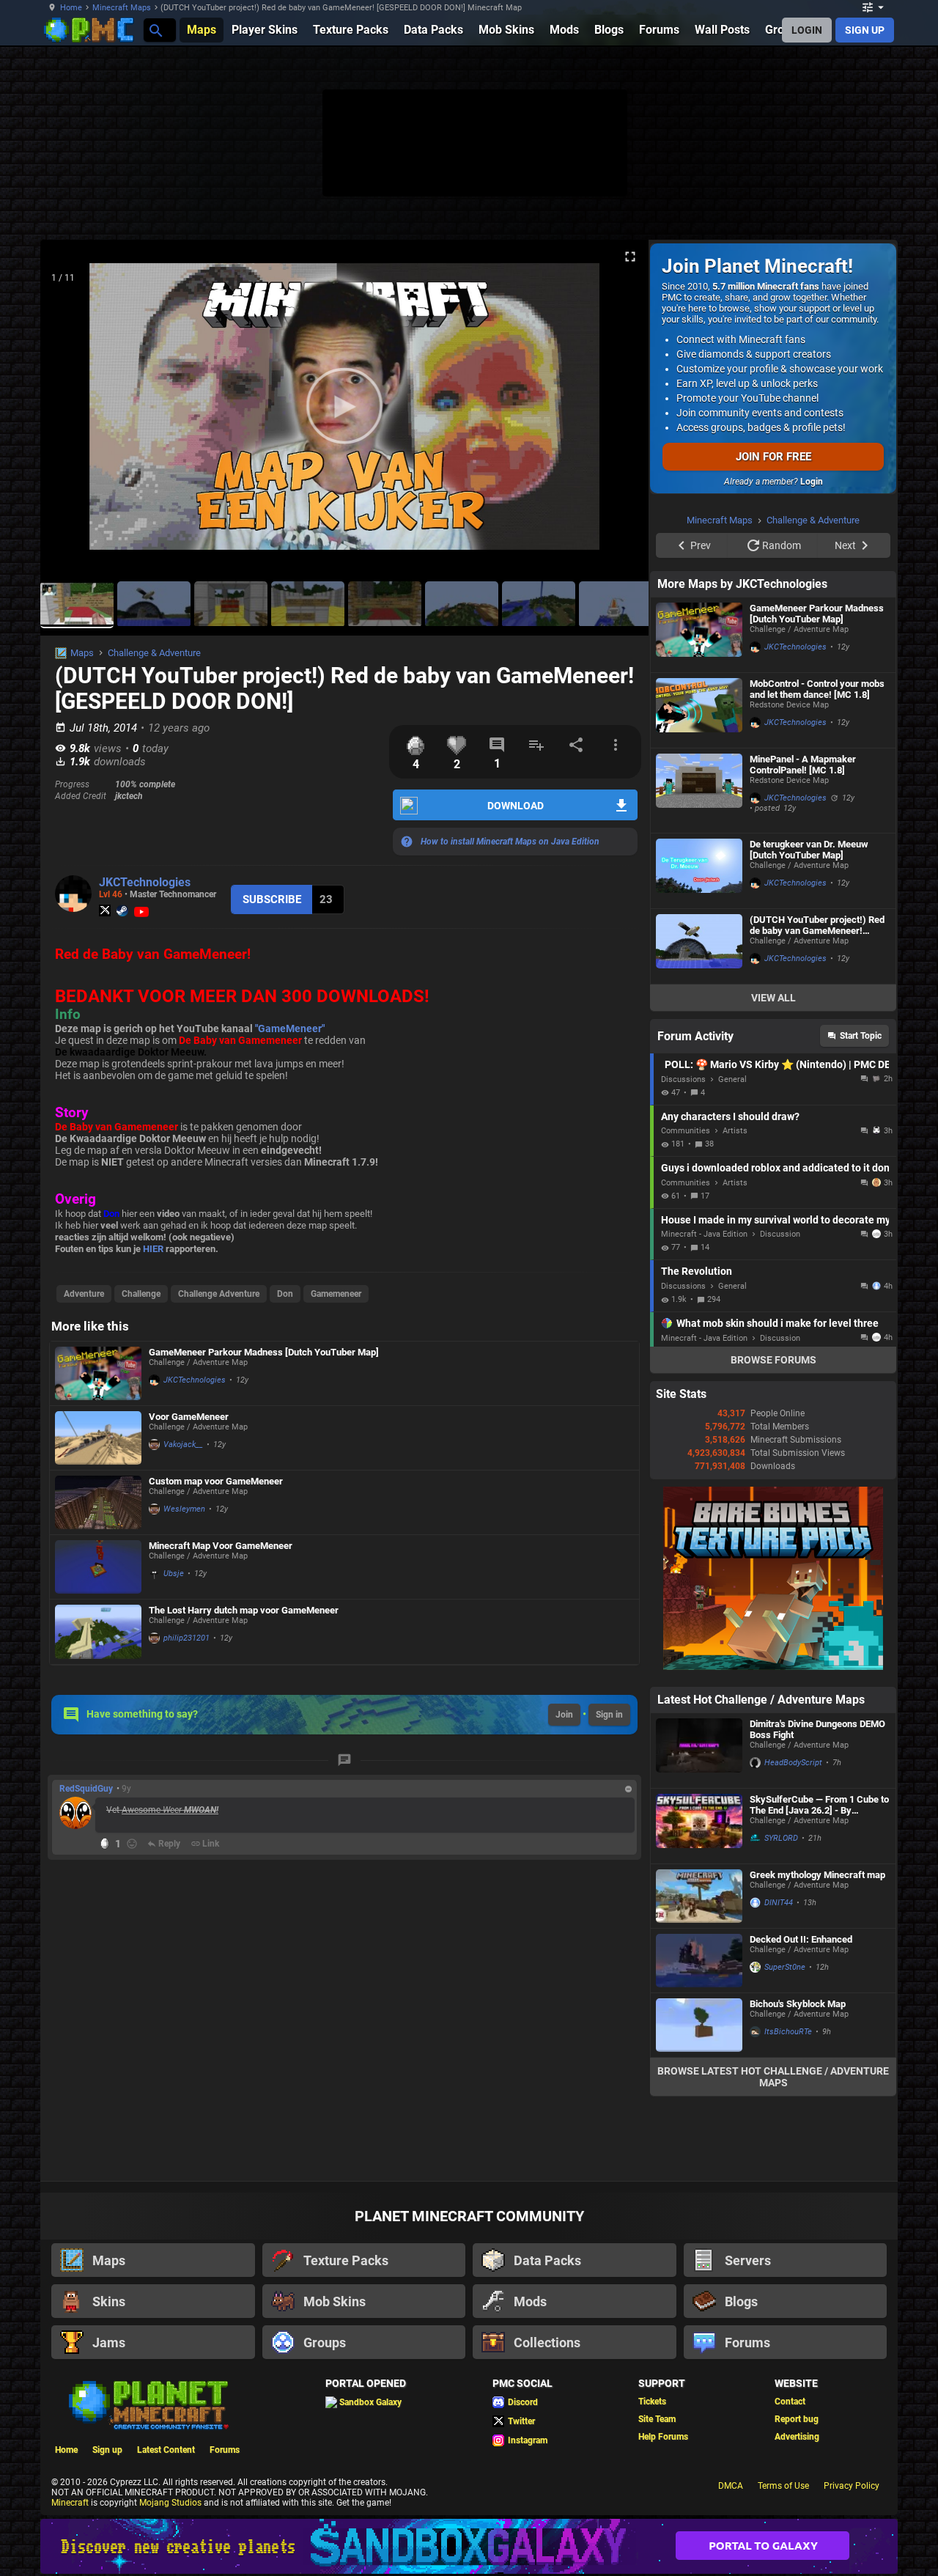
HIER (153, 1249)
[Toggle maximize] (630, 257)
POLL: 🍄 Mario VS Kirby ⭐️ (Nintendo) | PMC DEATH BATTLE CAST (777, 1064)
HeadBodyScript (793, 1763)
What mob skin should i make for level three (778, 1323)
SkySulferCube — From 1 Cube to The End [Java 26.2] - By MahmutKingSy (819, 1805)
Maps (82, 653)
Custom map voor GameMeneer (216, 1481)
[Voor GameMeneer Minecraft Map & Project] (98, 1438)
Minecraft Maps (122, 8)
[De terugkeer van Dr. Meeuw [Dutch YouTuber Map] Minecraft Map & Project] (699, 871)
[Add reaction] (132, 1844)
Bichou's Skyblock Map (798, 2004)
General (732, 1079)
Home (71, 8)
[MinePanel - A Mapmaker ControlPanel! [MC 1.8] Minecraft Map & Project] (699, 791)
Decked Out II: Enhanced (801, 1939)
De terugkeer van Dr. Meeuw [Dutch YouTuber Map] (809, 850)
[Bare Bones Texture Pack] (773, 1667)
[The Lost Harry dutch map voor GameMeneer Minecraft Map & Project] (98, 1632)
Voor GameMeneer (189, 1417)
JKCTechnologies (145, 882)
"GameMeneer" (290, 1028)
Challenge (141, 1294)
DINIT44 (779, 1903)
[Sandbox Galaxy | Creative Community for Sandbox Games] (469, 2546)
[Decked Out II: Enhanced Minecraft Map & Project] (699, 1961)
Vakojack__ (183, 1445)
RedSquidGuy (86, 1789)
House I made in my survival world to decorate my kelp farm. (775, 1220)
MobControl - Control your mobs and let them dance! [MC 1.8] (817, 689)
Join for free (773, 457)
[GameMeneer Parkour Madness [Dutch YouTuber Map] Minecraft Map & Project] (98, 1373)
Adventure (84, 1294)
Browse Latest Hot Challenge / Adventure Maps (773, 2077)
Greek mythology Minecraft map (817, 1875)
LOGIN (807, 30)
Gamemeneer (336, 1294)
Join (564, 1715)
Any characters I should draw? (730, 1116)
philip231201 (187, 1638)
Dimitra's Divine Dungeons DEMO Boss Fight (817, 1729)
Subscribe (272, 899)
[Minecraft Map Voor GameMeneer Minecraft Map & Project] (98, 1567)
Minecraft (70, 2503)
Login (812, 482)
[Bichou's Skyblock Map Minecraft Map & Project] (699, 2025)
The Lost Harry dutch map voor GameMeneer (244, 1610)
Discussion (780, 1234)
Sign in (609, 1715)
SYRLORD (781, 1838)
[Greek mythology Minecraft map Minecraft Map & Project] (699, 1896)
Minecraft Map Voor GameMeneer (221, 1546)
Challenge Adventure (219, 1294)
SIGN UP (865, 30)
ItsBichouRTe (788, 2032)
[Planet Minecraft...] (155, 30)
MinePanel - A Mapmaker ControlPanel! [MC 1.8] (803, 765)
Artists (735, 1131)
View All (773, 998)
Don (285, 1294)
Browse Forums (773, 1360)
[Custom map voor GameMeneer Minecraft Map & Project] (98, 1502)
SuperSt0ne (785, 1967)
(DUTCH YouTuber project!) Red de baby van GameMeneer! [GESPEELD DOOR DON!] (817, 925)
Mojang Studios (170, 2503)
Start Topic (861, 1036)
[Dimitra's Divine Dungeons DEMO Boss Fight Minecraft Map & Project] (699, 1751)
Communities (686, 1131)
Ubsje (174, 1574)
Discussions (683, 1079)
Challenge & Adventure (154, 653)
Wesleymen (184, 1509)
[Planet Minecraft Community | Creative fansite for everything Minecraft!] (147, 2404)
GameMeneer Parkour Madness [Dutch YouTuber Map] (264, 1352)
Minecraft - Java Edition (704, 1234)
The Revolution (697, 1271)
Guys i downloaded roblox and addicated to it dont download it (775, 1168)
